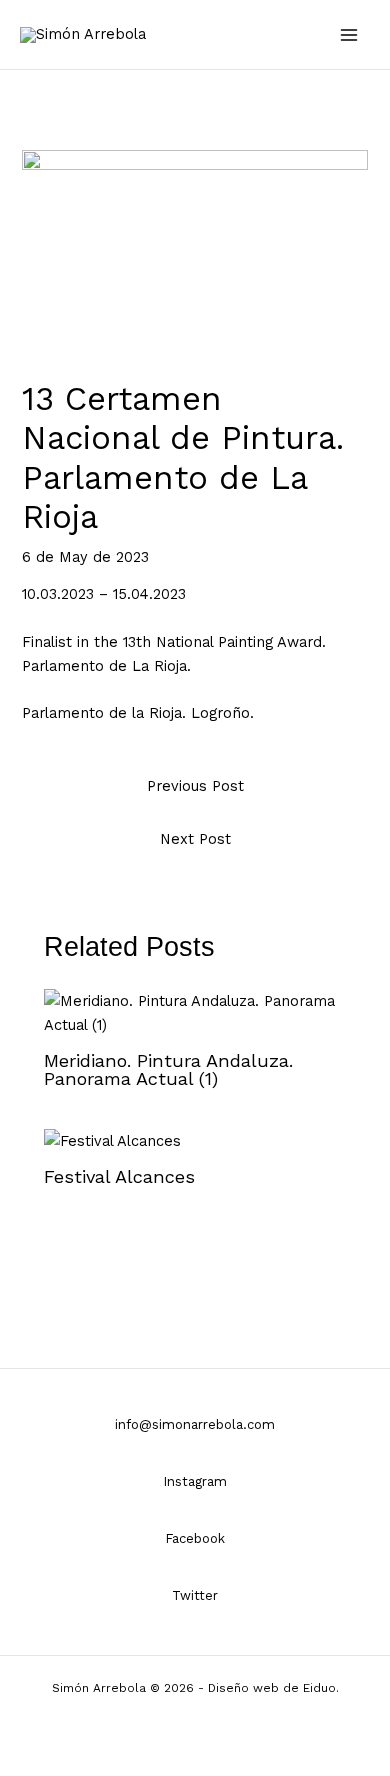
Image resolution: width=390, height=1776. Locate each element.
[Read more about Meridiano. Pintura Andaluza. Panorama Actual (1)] (194, 1012)
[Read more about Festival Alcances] (112, 1140)
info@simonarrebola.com (195, 1424)
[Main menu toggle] (349, 35)
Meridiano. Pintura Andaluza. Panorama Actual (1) (168, 1069)
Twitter (195, 1595)
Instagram (195, 1481)
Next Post (195, 839)
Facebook (195, 1538)
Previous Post (195, 786)
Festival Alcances (119, 1176)
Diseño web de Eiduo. (273, 1688)
